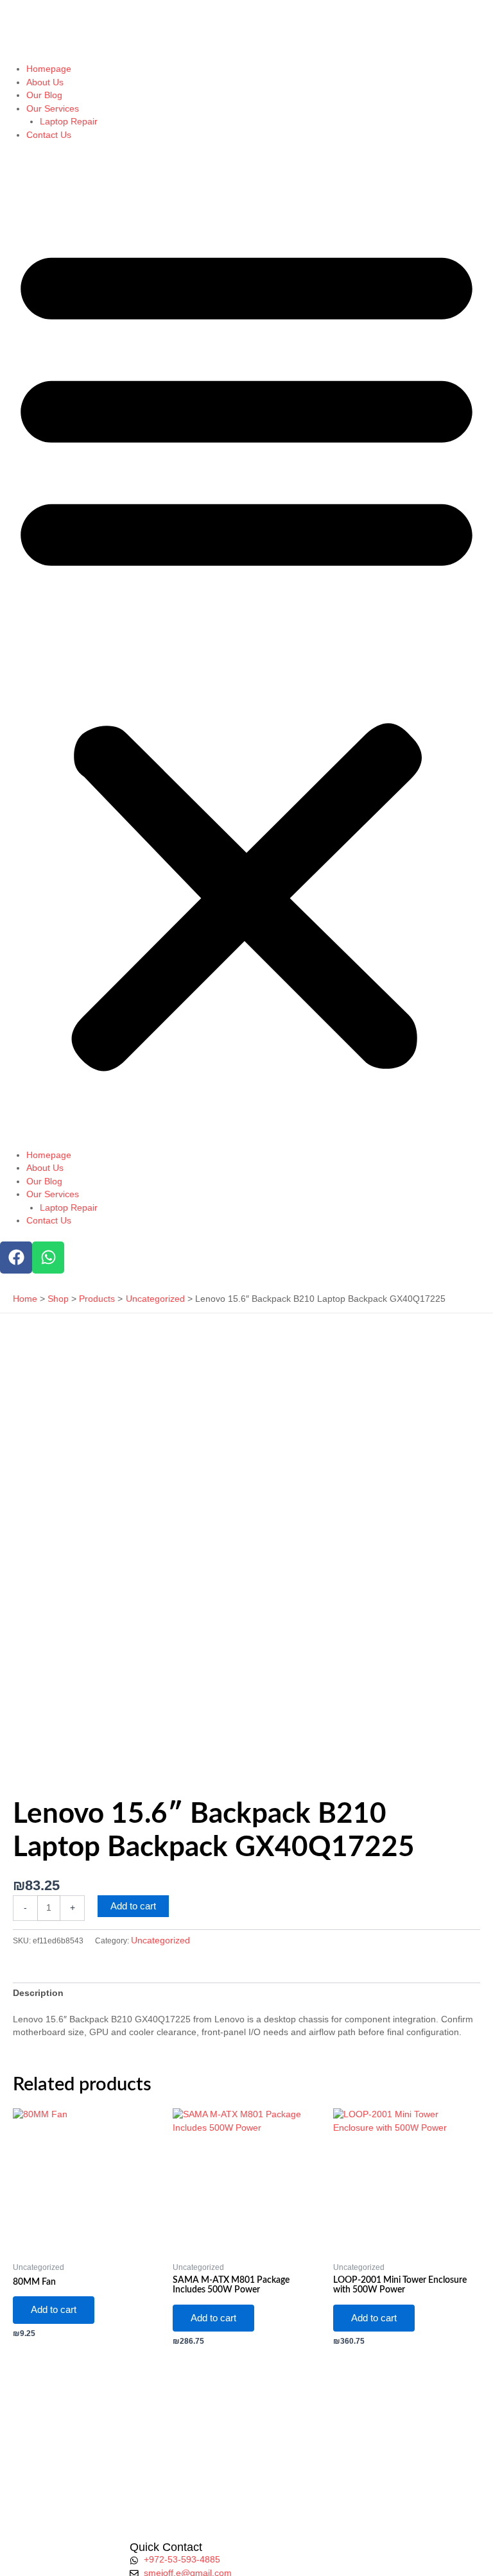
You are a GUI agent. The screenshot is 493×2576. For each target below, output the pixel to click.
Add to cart (133, 1906)
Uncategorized (160, 1941)
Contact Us (49, 135)
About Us (45, 82)
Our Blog (44, 95)
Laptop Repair (69, 122)
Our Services (53, 109)
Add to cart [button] (54, 2310)
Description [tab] (38, 1993)
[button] (246, 652)
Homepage (49, 69)
